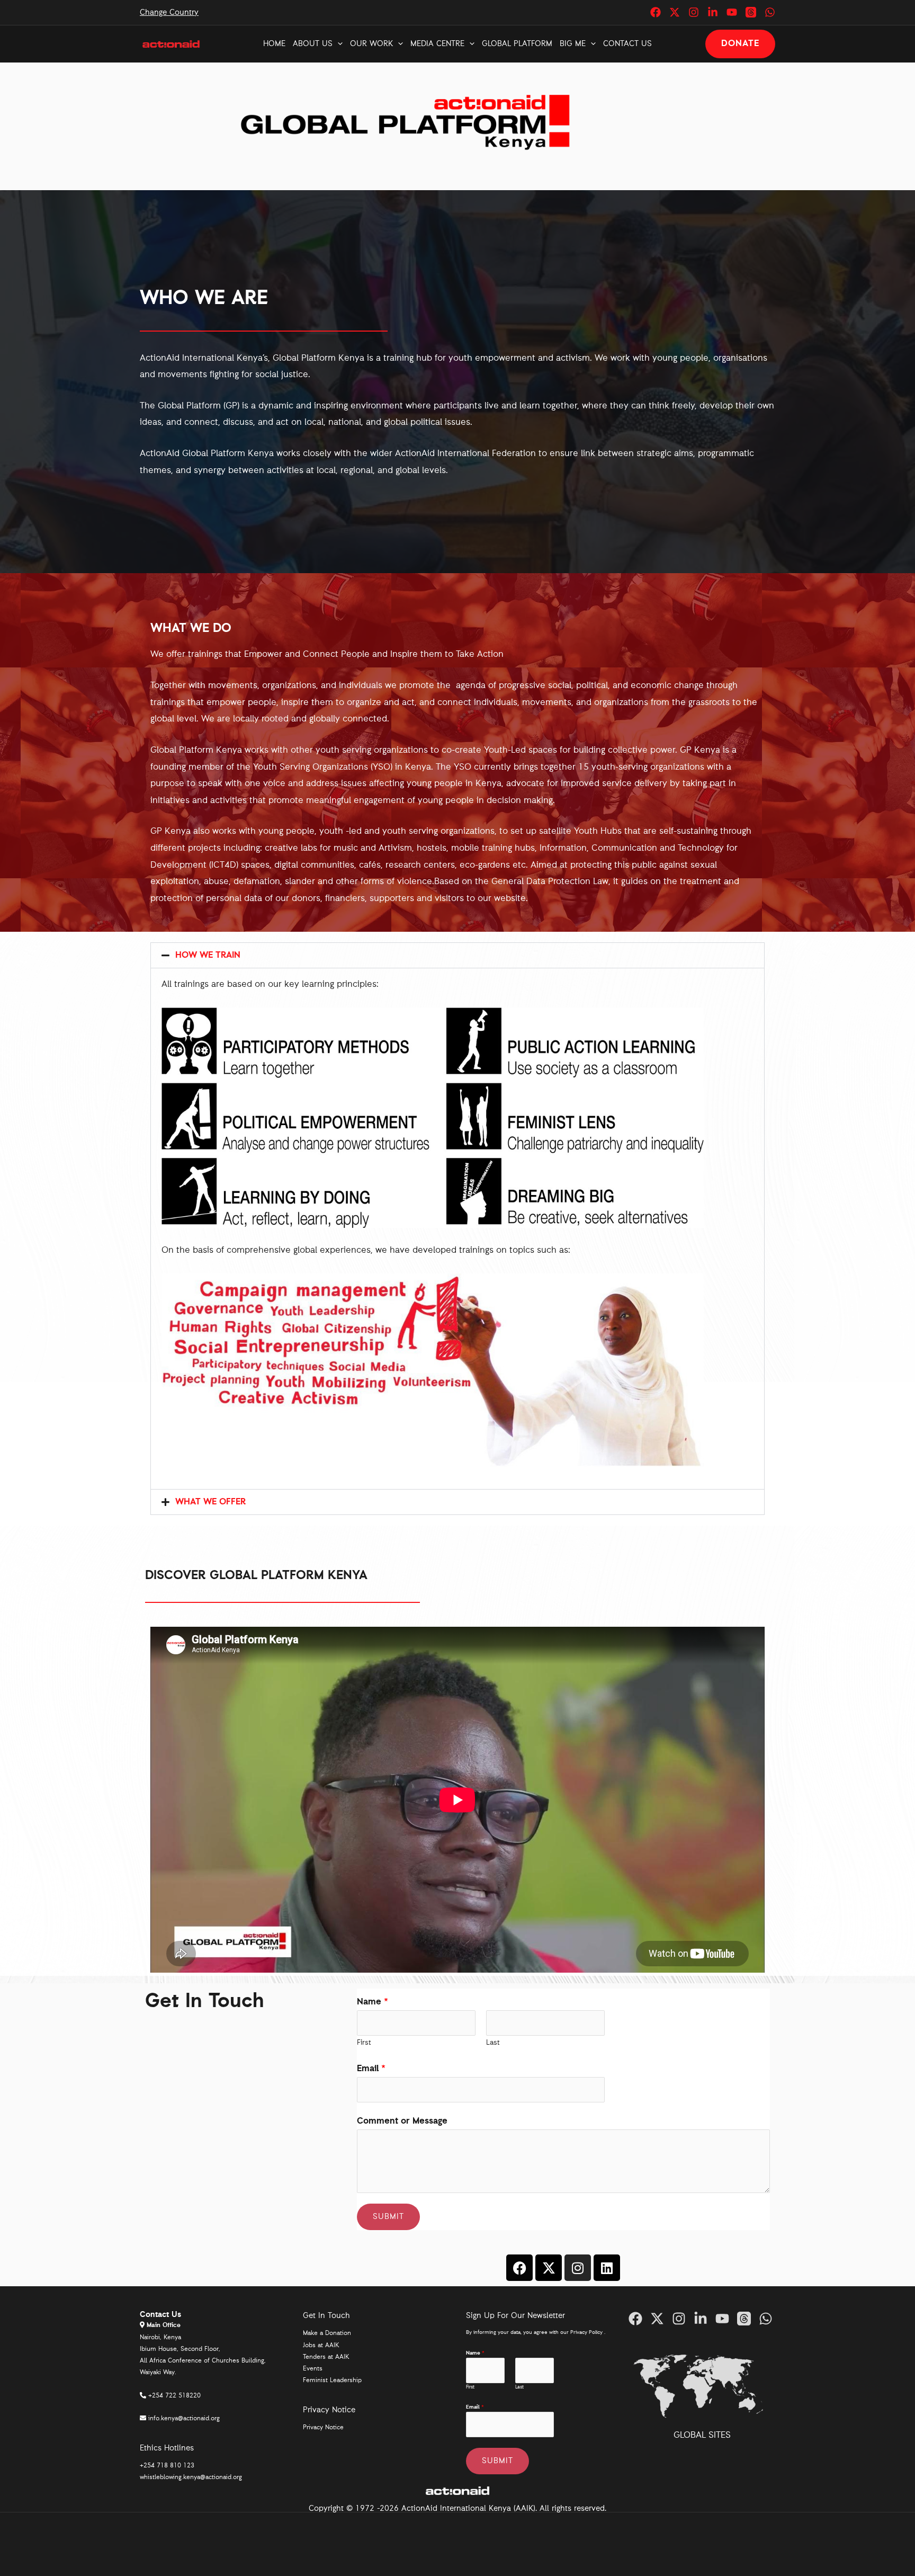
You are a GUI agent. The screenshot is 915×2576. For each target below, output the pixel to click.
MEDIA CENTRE (437, 44)
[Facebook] (656, 12)
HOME (274, 44)
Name (373, 2002)
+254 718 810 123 (167, 2466)
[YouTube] (732, 12)
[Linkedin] (713, 12)
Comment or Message (402, 2121)
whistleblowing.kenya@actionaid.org (191, 2477)
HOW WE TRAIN (208, 955)
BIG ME (573, 44)
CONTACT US (627, 44)
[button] (338, 44)
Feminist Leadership (332, 2381)
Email (371, 2069)
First (364, 2043)
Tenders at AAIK (326, 2357)
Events (313, 2369)
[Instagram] (694, 12)
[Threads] (751, 12)
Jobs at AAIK (321, 2346)
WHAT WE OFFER (210, 1502)
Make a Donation (327, 2333)
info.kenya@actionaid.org (184, 2419)
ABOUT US (313, 44)
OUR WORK (371, 44)
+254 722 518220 (174, 2396)
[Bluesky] (770, 12)
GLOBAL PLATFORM (517, 44)
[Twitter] (675, 12)
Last (493, 2043)
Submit (388, 2217)
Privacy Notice (323, 2428)
